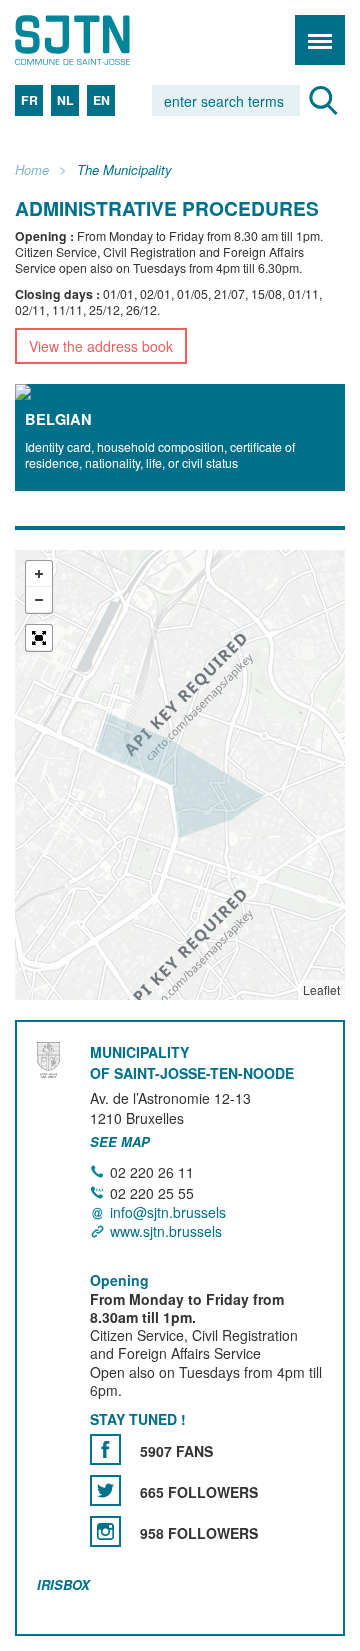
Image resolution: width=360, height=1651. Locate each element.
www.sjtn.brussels (166, 1231)
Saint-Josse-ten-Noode (101, 40)
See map (120, 1142)
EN (101, 100)
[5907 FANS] (105, 1449)
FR (29, 100)
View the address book (101, 346)
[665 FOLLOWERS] (105, 1490)
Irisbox (63, 1584)
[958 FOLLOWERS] (105, 1531)
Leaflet (321, 989)
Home (32, 170)
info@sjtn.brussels (168, 1212)
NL (65, 100)
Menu (320, 40)
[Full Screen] (39, 638)
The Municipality (124, 170)
